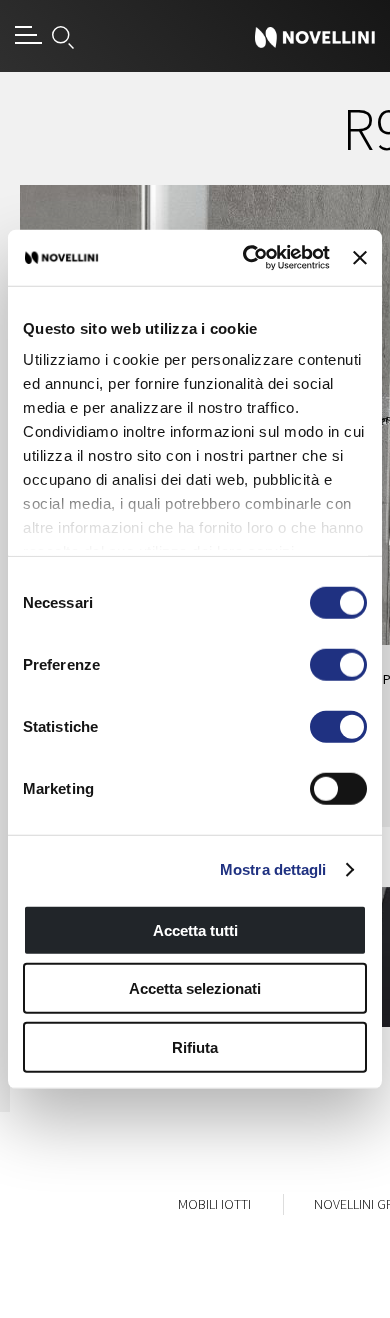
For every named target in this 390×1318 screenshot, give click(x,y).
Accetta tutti (195, 929)
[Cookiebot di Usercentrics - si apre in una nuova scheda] (248, 258)
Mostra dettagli (273, 869)
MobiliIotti (214, 1204)
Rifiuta (195, 1046)
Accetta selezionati (195, 988)
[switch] (338, 664)
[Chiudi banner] (360, 258)
